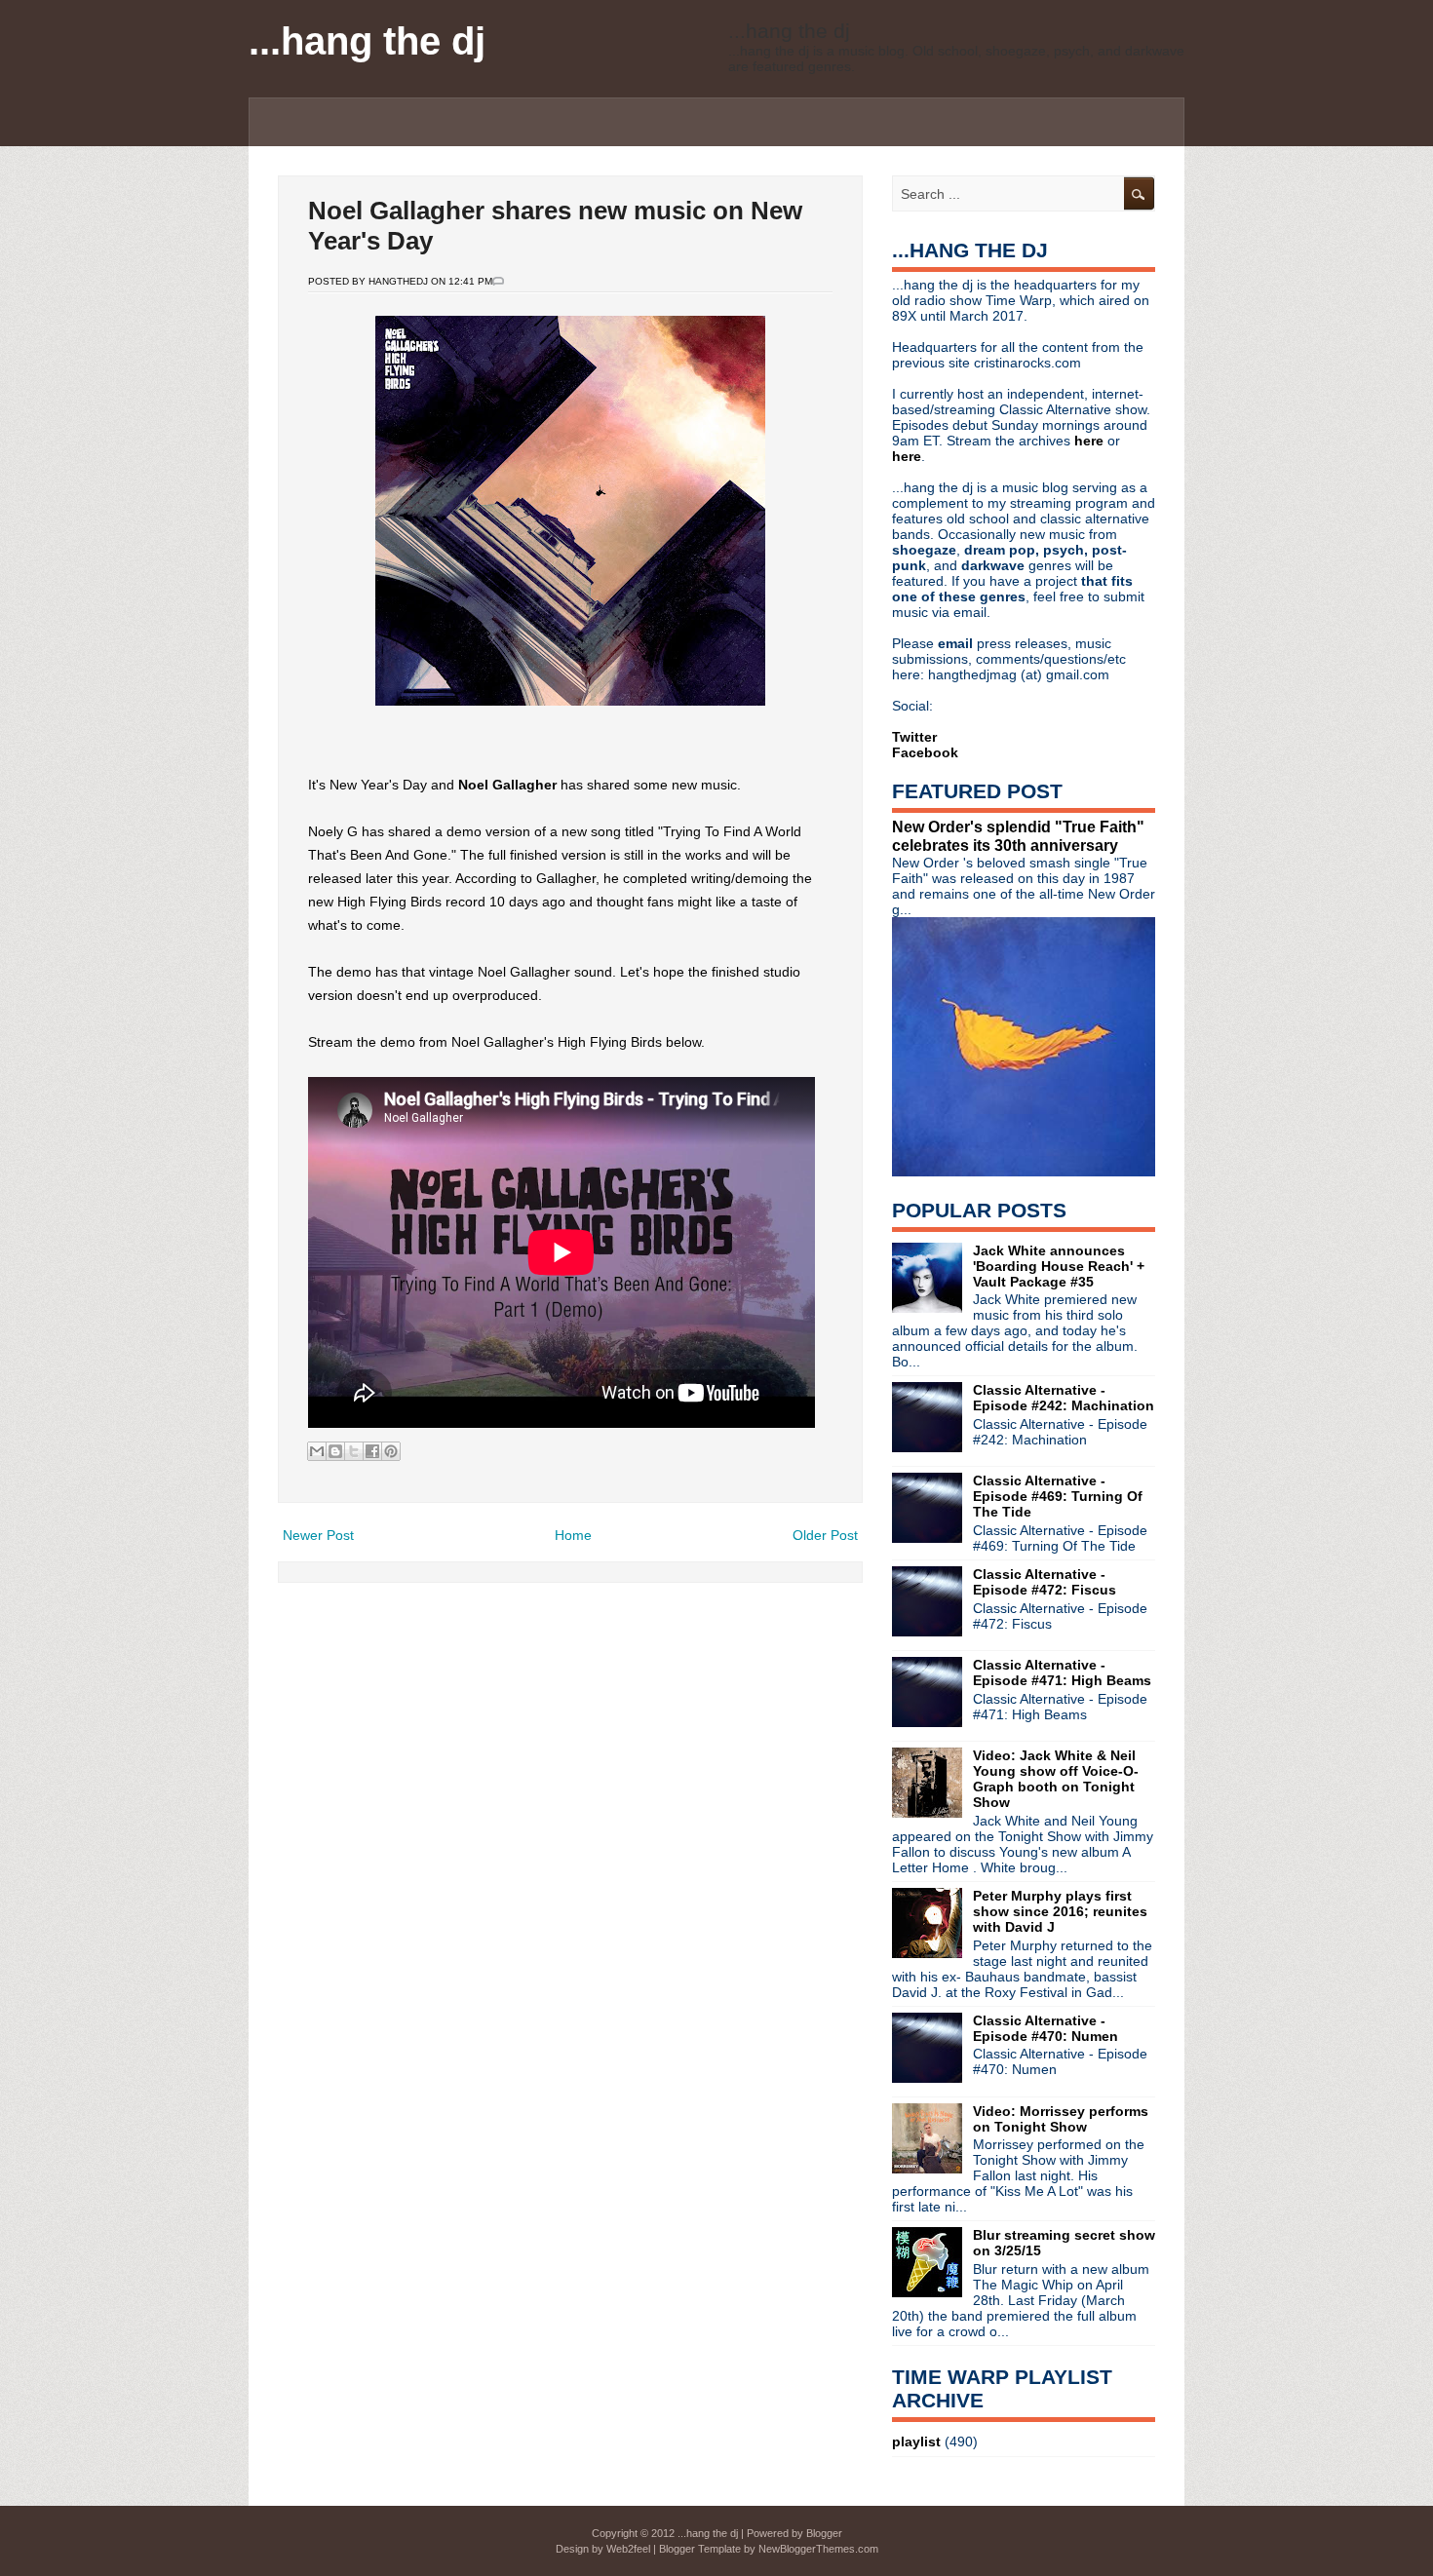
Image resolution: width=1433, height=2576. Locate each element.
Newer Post (318, 1535)
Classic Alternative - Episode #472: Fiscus (1045, 1582)
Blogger (824, 2533)
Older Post (825, 1535)
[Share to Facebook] (372, 1451)
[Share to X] (354, 1451)
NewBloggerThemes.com (818, 2549)
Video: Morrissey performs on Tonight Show (1061, 2119)
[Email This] (317, 1451)
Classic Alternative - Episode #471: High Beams (1062, 1672)
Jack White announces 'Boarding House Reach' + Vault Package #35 (1059, 1266)
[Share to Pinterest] (391, 1451)
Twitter (914, 737)
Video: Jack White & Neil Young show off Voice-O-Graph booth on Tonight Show (1056, 1779)
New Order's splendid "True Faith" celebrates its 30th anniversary (1018, 836)
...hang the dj (367, 41)
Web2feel (628, 2549)
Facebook (925, 752)
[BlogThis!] (335, 1451)
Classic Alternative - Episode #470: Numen (1046, 2028)
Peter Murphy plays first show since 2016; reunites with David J (1060, 1911)
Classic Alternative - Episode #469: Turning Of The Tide (1058, 1496)
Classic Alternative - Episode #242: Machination (1064, 1398)
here (1091, 441)
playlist (916, 2441)
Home (573, 1535)
